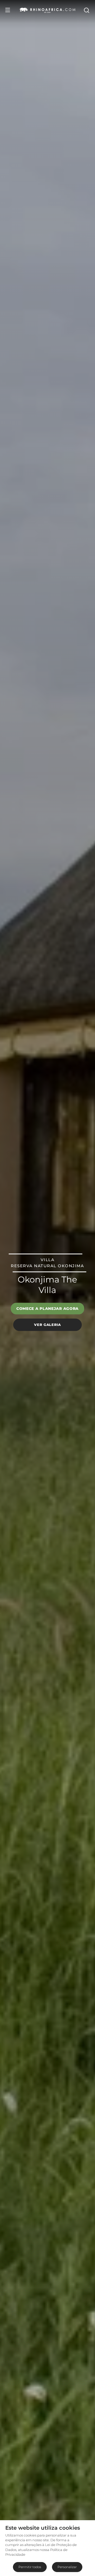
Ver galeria (47, 1325)
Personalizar (67, 2567)
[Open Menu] (8, 10)
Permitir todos (30, 2567)
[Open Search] (86, 10)
